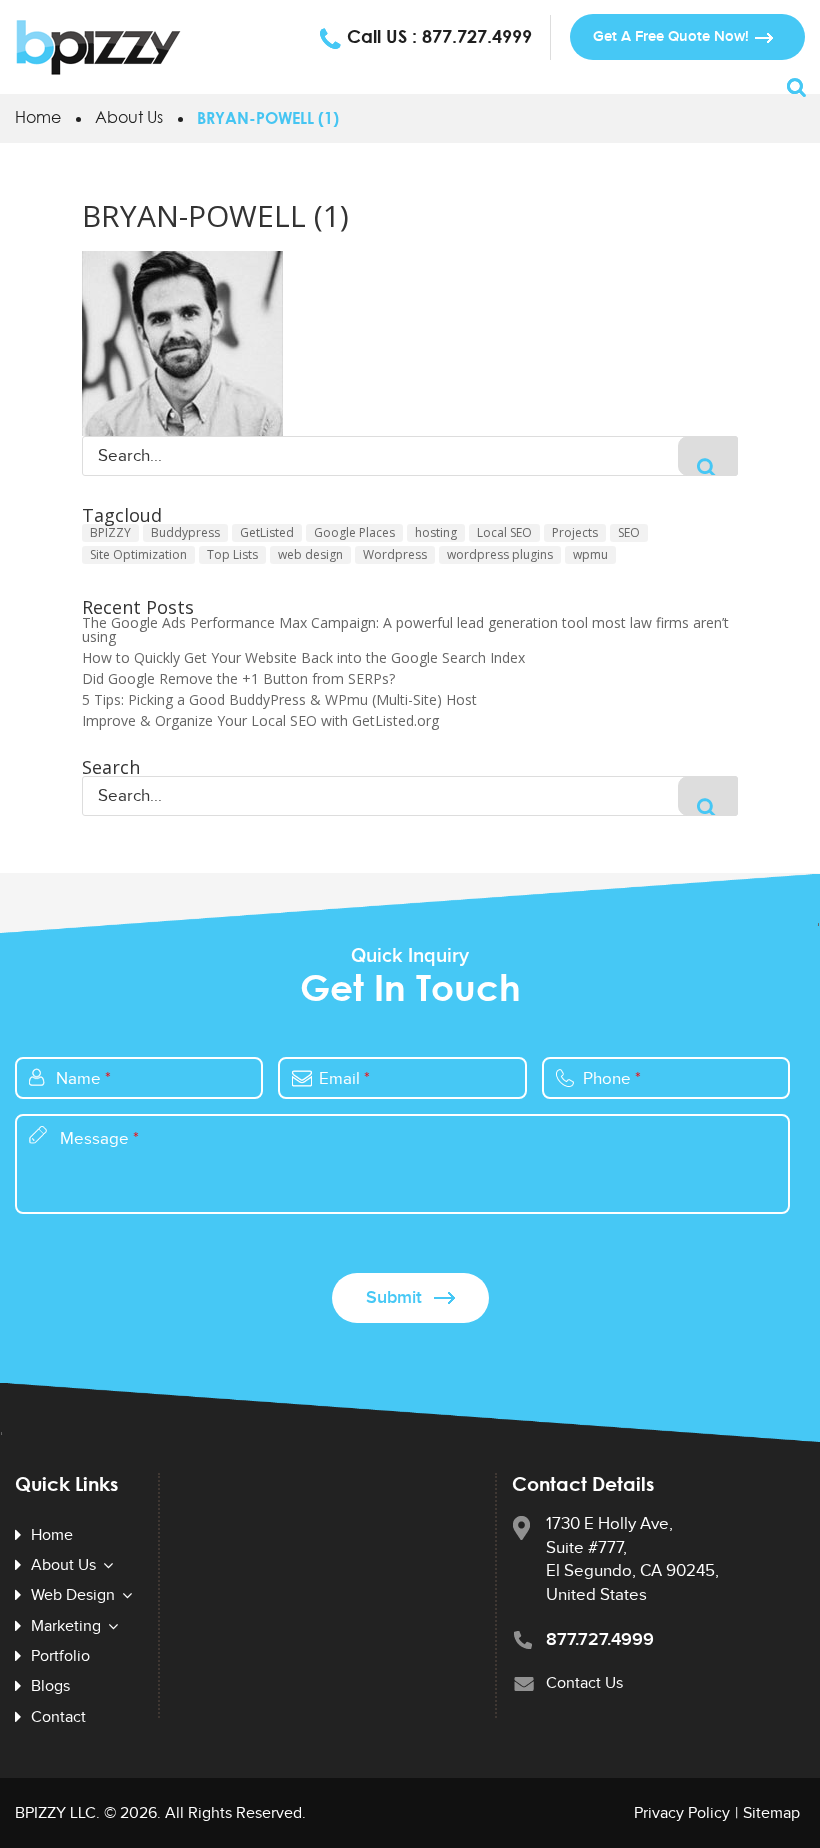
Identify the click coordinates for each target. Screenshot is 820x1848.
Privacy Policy (682, 1813)
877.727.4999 (477, 36)
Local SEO (504, 532)
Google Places (354, 532)
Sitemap (771, 1813)
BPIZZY (110, 532)
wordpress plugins (500, 554)
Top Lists (232, 554)
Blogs (50, 1686)
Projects (575, 532)
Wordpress (395, 554)
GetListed (267, 532)
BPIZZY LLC (55, 1813)
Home (38, 117)
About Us (129, 117)
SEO (629, 532)
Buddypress (185, 532)
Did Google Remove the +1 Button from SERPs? (238, 679)
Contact (58, 1717)
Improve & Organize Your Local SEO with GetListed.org (260, 721)
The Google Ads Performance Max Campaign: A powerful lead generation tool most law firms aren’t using (405, 630)
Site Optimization (138, 554)
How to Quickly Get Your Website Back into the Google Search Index (303, 658)
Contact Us (584, 1683)
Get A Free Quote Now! (671, 36)
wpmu (590, 554)
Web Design (73, 1596)
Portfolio (60, 1656)
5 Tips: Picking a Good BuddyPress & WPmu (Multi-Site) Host (279, 700)
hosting (436, 532)
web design (310, 554)
